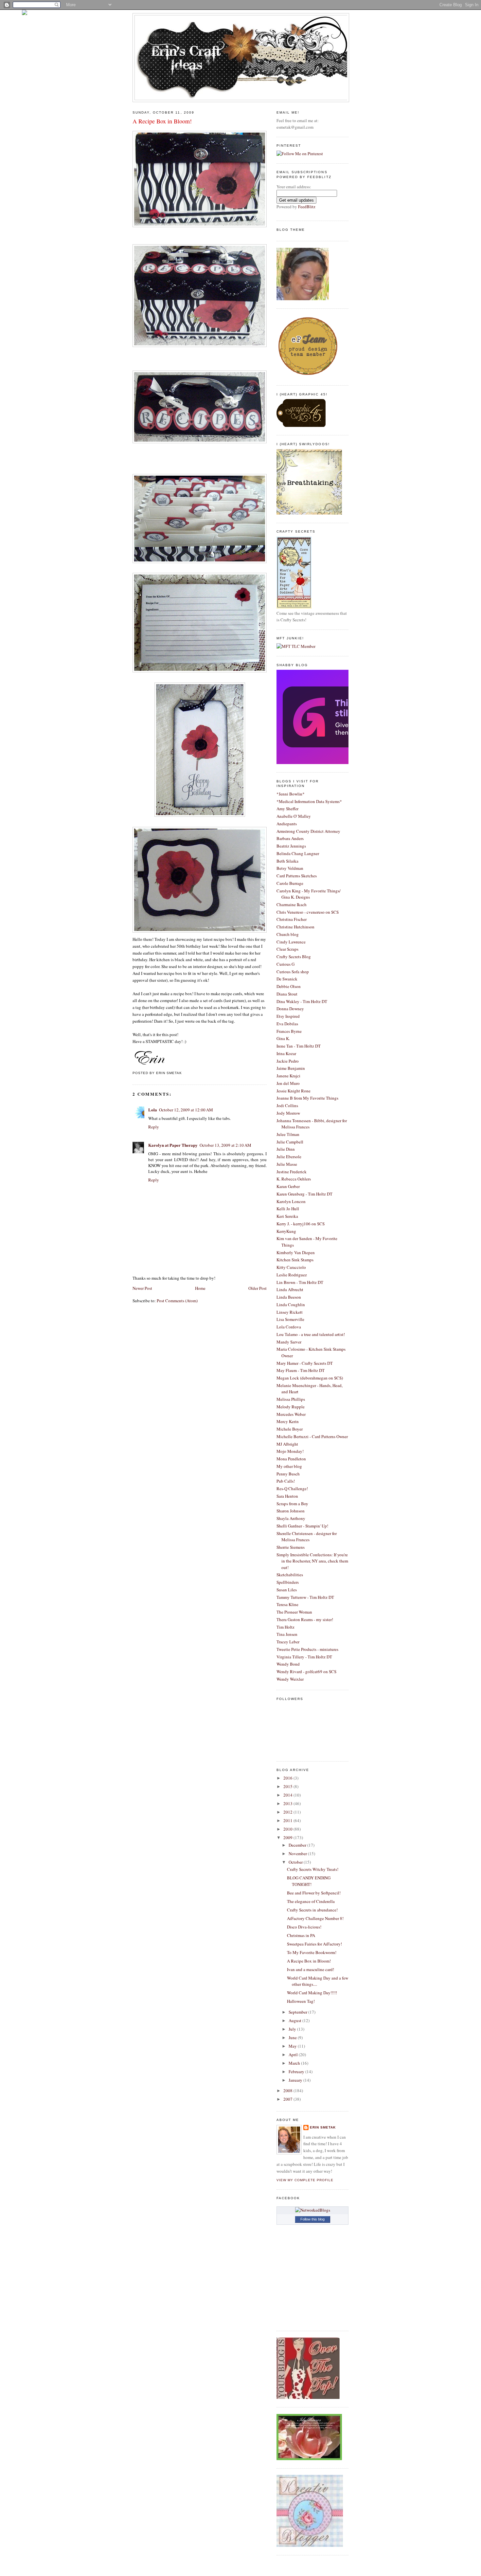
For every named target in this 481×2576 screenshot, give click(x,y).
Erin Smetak (323, 2127)
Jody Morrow (288, 1113)
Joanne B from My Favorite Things (307, 1098)
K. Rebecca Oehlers (294, 1179)
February (297, 2072)
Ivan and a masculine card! (311, 1969)
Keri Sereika (287, 1216)
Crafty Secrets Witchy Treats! (313, 1869)
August (295, 2020)
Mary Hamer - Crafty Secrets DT (305, 1363)
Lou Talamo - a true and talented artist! (311, 1334)
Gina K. (283, 1038)
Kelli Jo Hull (288, 1209)
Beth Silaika (287, 861)
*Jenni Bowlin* (291, 794)
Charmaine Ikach (292, 904)
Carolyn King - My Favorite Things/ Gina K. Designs (309, 894)
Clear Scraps (287, 949)
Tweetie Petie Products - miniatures (307, 1649)
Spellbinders (288, 1582)
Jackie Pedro (288, 1061)
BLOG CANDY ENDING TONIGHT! (309, 1881)
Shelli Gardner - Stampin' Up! (302, 1526)
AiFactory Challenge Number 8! (315, 1918)
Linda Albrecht (290, 1289)
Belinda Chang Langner (298, 853)
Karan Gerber (288, 1186)
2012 (288, 1812)
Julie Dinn (286, 1149)
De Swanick (287, 979)
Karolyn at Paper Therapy (173, 1145)
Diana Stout (287, 994)
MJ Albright (287, 1444)
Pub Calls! (286, 1481)
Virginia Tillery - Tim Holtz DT (304, 1657)
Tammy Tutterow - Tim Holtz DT (305, 1597)
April (294, 2055)
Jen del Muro (288, 1083)
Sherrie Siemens (291, 1547)
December (298, 1845)
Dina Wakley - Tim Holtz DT (302, 1001)
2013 (288, 1803)
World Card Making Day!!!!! (312, 1993)
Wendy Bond (288, 1664)
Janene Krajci (288, 1076)
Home (200, 1288)
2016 (288, 1778)
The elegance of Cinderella (311, 1901)
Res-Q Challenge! (292, 1489)
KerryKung (286, 1231)
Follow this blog (312, 2219)
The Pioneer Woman (294, 1612)
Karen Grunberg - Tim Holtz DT (304, 1194)
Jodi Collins (287, 1105)
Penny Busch (288, 1474)
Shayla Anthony (291, 1518)
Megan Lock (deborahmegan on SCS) (310, 1378)
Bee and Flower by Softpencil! (314, 1893)
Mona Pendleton (291, 1459)
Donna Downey (290, 1009)
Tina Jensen (287, 1634)
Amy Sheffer (287, 809)
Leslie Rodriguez (292, 1275)
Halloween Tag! (301, 2001)
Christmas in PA (301, 1935)
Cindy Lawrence (291, 942)
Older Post (258, 1288)
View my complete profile (305, 2180)
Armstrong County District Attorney (308, 831)
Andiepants (287, 824)
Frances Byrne (289, 1031)
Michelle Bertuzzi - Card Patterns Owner (312, 1436)
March (295, 2063)
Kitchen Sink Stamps (295, 1260)
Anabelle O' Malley (294, 816)
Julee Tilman (288, 1134)
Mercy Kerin (288, 1421)
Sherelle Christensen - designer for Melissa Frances (307, 1537)
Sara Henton (287, 1496)
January (296, 2080)
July (293, 2029)
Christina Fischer (292, 919)
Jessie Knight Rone (294, 1091)
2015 (288, 1786)
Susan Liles (287, 1590)
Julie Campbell (290, 1142)
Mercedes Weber (291, 1414)
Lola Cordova (289, 1327)
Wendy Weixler (290, 1679)
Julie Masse (287, 1164)
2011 (288, 1820)
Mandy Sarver (289, 1342)
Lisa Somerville (290, 1319)
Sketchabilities (290, 1575)
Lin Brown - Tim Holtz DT (300, 1282)
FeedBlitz (307, 207)
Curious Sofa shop (293, 972)
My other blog (289, 1466)
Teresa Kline (287, 1604)
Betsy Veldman (290, 868)
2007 (288, 2099)
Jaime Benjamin (291, 1068)
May (293, 2046)
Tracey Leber (288, 1642)
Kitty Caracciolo (291, 1267)
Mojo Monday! (290, 1451)
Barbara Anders (290, 838)
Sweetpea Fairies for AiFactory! (314, 1944)
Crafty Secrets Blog (294, 957)
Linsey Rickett (290, 1312)
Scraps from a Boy (292, 1504)
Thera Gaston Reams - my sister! (305, 1619)
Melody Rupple (291, 1407)
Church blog (288, 934)
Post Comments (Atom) (177, 1301)
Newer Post (142, 1288)
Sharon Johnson (291, 1511)
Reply (154, 1127)
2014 (288, 1795)
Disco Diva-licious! (304, 1927)
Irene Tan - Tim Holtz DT (299, 1046)
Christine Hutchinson (295, 927)
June (293, 2037)
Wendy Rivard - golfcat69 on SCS (306, 1672)
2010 (288, 1829)
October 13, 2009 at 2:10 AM (225, 1145)
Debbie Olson (289, 986)
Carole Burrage (290, 883)
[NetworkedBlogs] (313, 2210)
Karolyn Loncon (291, 1201)
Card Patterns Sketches (297, 876)
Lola (153, 1110)
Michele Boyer (290, 1429)
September (298, 2012)
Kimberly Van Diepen (296, 1252)
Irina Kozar (286, 1053)
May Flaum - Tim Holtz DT (301, 1370)
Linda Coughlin (291, 1305)
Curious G (285, 964)
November (298, 1854)
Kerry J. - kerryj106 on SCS (301, 1224)
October (296, 1862)
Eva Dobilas (287, 1024)
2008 (288, 2091)
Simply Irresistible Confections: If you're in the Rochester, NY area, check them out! (312, 1561)
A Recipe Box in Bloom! (162, 121)
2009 (288, 1837)
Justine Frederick (292, 1172)
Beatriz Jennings (291, 846)
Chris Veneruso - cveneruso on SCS (308, 912)
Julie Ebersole (289, 1157)
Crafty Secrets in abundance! (312, 1910)
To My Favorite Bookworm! (312, 1952)
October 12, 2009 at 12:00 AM (186, 1110)
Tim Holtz (285, 1627)
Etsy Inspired (288, 1016)
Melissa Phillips (291, 1399)
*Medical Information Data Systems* (309, 801)
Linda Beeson (289, 1297)
